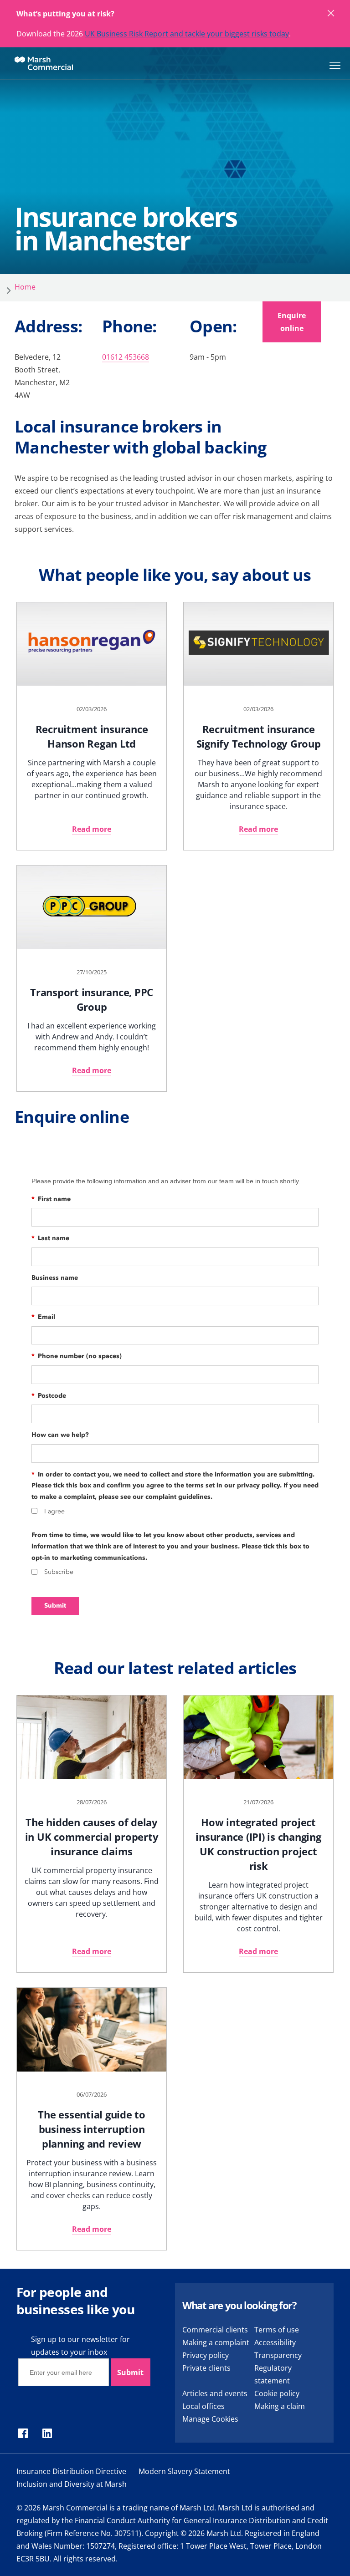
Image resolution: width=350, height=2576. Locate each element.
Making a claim (280, 2406)
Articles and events (215, 2393)
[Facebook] (23, 2434)
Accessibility (275, 2342)
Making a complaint (216, 2342)
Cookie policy (277, 2393)
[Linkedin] (47, 2434)
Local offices (203, 2406)
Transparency (278, 2355)
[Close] (331, 14)
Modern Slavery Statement (184, 2471)
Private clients (206, 2368)
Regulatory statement (273, 2374)
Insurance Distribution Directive (71, 2471)
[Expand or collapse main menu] (333, 65)
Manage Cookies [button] (210, 2419)
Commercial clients (215, 2330)
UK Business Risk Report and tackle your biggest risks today (187, 34)
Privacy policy (206, 2355)
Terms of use (277, 2330)
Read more (92, 829)
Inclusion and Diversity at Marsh (72, 2484)
